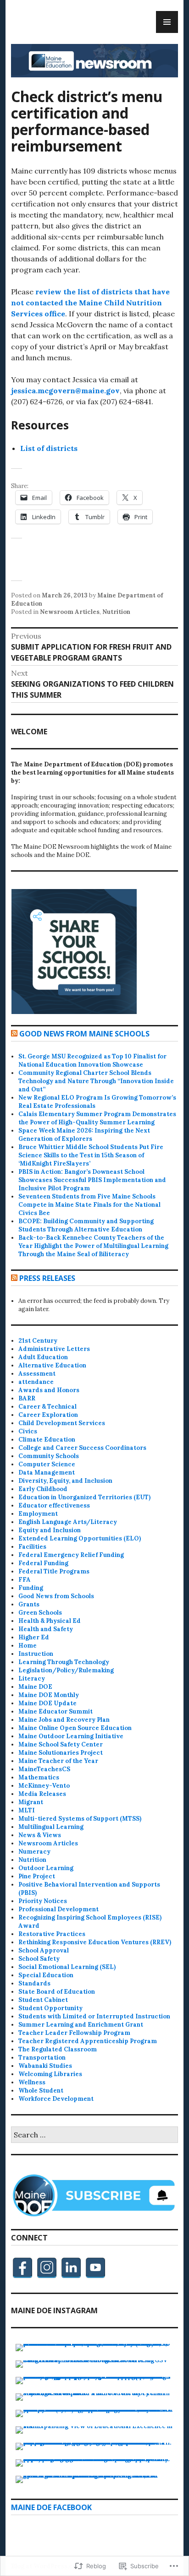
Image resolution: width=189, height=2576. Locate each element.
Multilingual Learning (51, 1827)
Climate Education (47, 1440)
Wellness (32, 2082)
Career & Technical (47, 1407)
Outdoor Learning (46, 1868)
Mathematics (39, 1777)
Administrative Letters (54, 1349)
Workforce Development (56, 2099)
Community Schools (49, 1456)
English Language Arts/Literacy (68, 1522)
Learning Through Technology (64, 1662)
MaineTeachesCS (44, 1769)
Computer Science (47, 1464)
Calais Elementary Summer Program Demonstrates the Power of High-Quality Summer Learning (97, 1118)
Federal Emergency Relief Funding (71, 1555)
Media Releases (42, 1794)
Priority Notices (43, 1901)
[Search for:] (94, 2135)
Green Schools (40, 1613)
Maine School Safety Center (61, 1744)
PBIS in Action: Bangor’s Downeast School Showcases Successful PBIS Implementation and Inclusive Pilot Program (92, 1180)
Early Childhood (43, 1489)
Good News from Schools (56, 1596)
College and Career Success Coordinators (82, 1448)
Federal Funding (43, 1563)
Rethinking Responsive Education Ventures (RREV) (95, 1942)
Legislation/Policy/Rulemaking (66, 1670)
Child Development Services (62, 1423)
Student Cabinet (43, 2000)
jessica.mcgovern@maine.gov (65, 390)
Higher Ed (34, 1637)
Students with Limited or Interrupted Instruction (94, 2016)
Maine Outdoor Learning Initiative (71, 1736)
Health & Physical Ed (50, 1621)
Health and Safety (46, 1629)
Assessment (37, 1374)
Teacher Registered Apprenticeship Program (88, 2041)
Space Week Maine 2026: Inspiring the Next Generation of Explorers (84, 1135)
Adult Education (43, 1357)
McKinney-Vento (44, 1786)
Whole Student (41, 2091)
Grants (29, 1604)
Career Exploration (48, 1415)
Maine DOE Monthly (49, 1695)
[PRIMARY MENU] (167, 22)
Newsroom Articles (70, 612)
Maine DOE (35, 1687)
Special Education (46, 1975)
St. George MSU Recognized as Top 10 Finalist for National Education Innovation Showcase (92, 1060)
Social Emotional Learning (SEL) (67, 1967)
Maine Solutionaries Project (61, 1753)
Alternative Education (52, 1365)
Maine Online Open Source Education (75, 1728)
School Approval (44, 1950)
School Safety (39, 1959)
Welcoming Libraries (50, 2074)
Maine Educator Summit (56, 1711)
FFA (25, 1580)
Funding (31, 1588)
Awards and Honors (49, 1390)
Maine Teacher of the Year (58, 1761)
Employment (38, 1514)
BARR (27, 1398)
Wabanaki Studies (45, 2066)
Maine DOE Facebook (51, 2507)
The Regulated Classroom (58, 2049)
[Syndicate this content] (14, 1034)
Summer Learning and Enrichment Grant (81, 2025)
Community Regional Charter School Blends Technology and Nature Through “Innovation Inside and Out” (96, 1081)
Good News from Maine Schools (84, 1034)
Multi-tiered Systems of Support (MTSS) (80, 1819)
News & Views (40, 1835)
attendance (36, 1382)
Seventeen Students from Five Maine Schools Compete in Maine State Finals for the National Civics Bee (89, 1205)
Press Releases (47, 1278)
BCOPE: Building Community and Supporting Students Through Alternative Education (86, 1225)
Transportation (42, 2058)
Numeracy (34, 1852)
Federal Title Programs (54, 1571)
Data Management (47, 1472)
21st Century (38, 1341)
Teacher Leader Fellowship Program (74, 2033)
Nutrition (116, 612)
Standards (34, 1983)
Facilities (32, 1547)
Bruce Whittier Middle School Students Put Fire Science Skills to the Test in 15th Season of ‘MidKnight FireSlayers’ (91, 1155)
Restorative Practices (52, 1934)
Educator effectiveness (54, 1505)
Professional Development (58, 1909)
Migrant (31, 1802)
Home (28, 1646)
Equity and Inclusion (50, 1530)
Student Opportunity (50, 2008)
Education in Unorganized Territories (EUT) (84, 1497)
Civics (28, 1431)
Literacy (32, 1678)
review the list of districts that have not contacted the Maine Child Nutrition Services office (90, 303)
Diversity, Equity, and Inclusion (65, 1481)
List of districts (49, 448)
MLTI (27, 1810)
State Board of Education (57, 1992)
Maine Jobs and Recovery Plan (64, 1720)
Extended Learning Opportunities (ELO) (80, 1538)
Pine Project (37, 1876)
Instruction (36, 1654)
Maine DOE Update (47, 1703)
